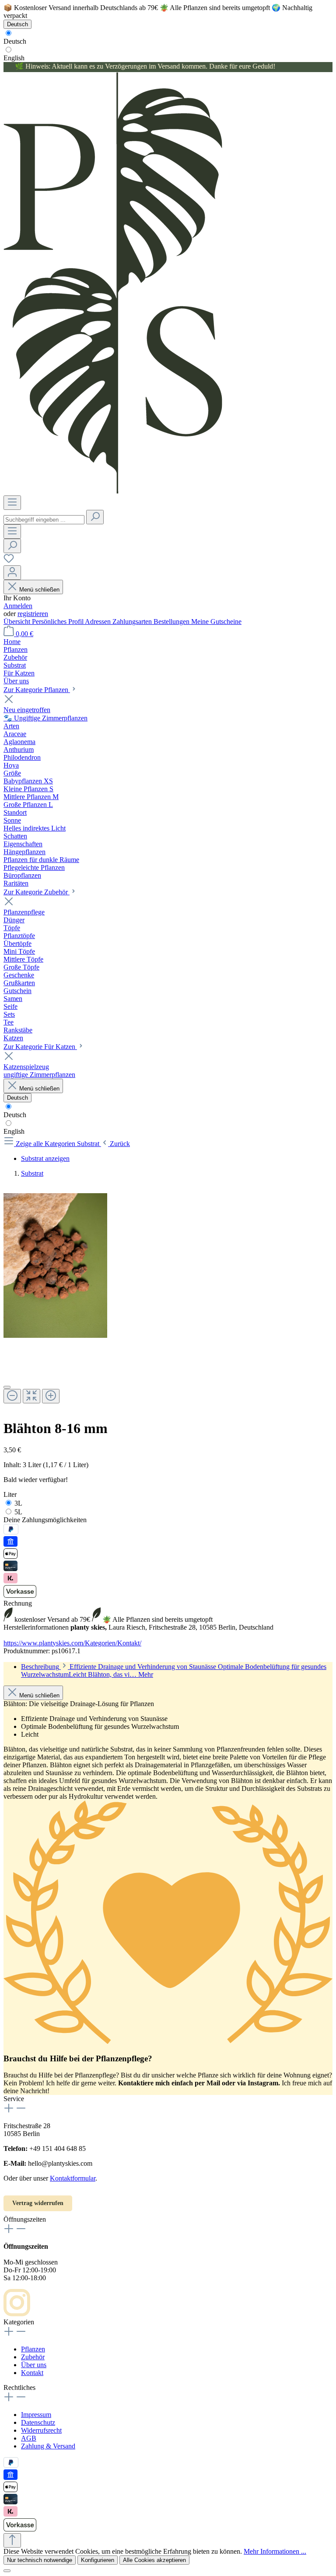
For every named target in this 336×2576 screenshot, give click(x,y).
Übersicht (18, 621)
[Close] (7, 1387)
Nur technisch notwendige (40, 2560)
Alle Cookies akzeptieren (154, 2560)
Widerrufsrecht (41, 2430)
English (14, 58)
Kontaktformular (73, 2178)
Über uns (34, 2365)
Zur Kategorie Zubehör (37, 892)
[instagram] (17, 2314)
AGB (29, 2438)
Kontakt (32, 2373)
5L (18, 1512)
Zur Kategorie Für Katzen (40, 1047)
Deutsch (15, 41)
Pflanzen (33, 2349)
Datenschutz (38, 2422)
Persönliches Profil (58, 621)
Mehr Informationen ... (275, 2551)
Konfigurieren (98, 2560)
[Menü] (12, 503)
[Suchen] (95, 517)
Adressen (99, 621)
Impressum (36, 2415)
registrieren (33, 614)
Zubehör (33, 2357)
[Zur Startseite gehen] (113, 491)
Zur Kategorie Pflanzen (37, 690)
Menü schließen (39, 590)
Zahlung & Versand (48, 2446)
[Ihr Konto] (12, 573)
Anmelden (18, 606)
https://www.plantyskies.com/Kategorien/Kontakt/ (72, 1643)
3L (18, 1503)
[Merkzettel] (9, 561)
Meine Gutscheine (216, 621)
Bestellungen (172, 621)
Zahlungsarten (133, 621)
